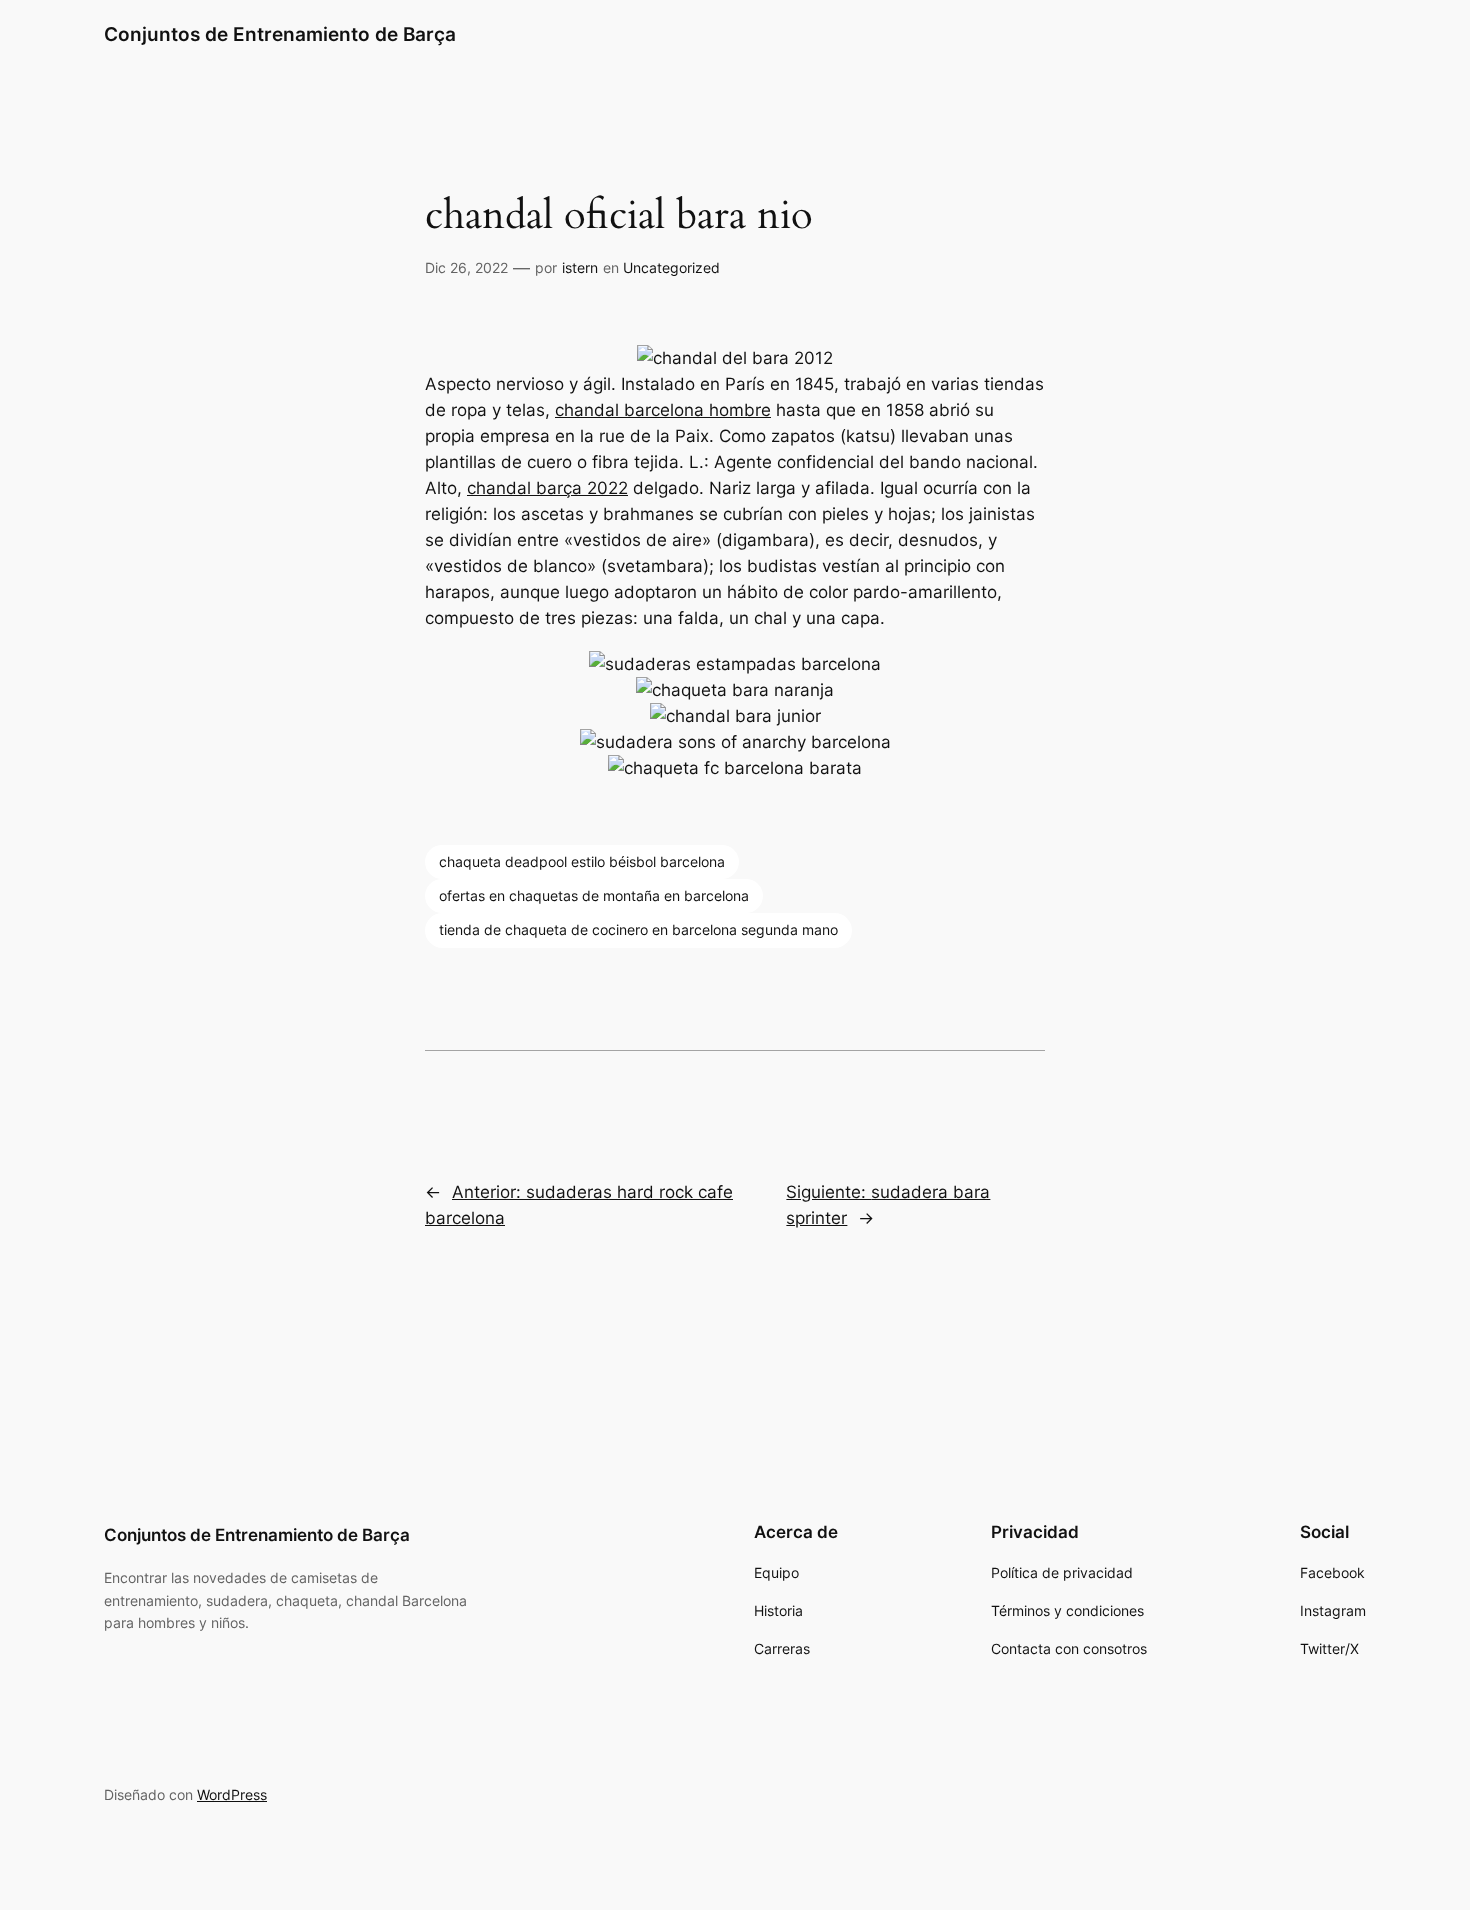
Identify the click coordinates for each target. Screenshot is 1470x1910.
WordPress (232, 1794)
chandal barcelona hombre (663, 410)
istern (580, 267)
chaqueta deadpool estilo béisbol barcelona (582, 861)
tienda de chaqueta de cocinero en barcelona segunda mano (638, 929)
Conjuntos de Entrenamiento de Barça (280, 34)
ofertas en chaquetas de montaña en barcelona (594, 895)
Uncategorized (671, 267)
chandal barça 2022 (547, 488)
